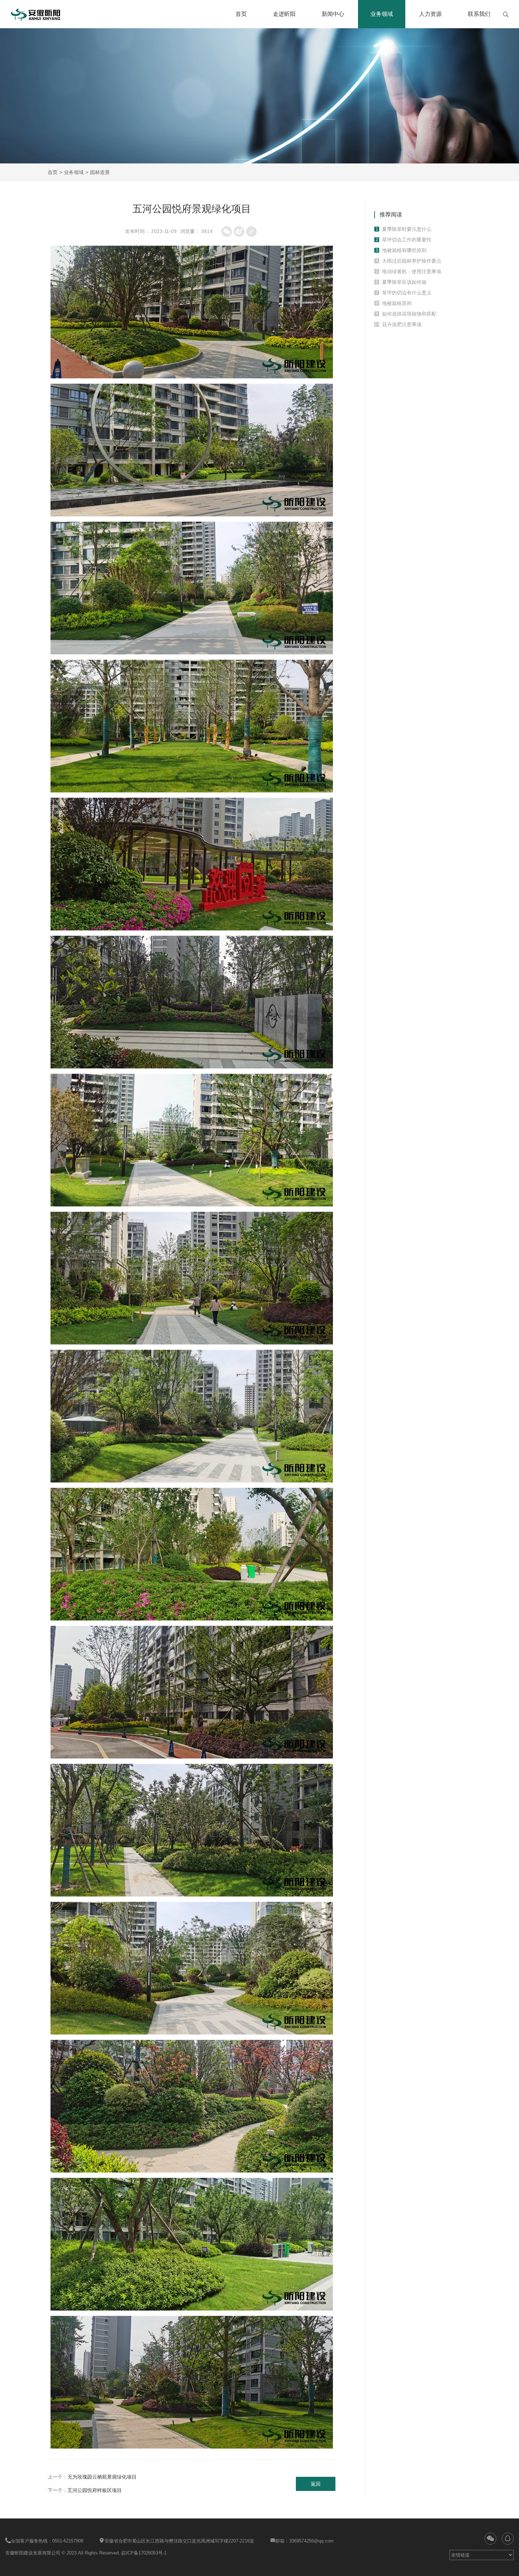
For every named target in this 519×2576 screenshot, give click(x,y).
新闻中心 (333, 14)
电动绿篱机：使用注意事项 (412, 271)
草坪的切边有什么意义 (407, 293)
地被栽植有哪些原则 (404, 250)
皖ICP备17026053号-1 (144, 2553)
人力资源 (430, 14)
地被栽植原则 (397, 303)
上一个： (92, 2477)
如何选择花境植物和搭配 (409, 314)
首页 (241, 14)
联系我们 (479, 14)
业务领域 (382, 14)
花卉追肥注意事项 (402, 324)
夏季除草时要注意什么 (407, 229)
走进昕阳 (284, 14)
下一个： (85, 2490)
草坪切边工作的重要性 (407, 240)
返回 (316, 2484)
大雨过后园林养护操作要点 (412, 261)
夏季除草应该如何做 (404, 282)
